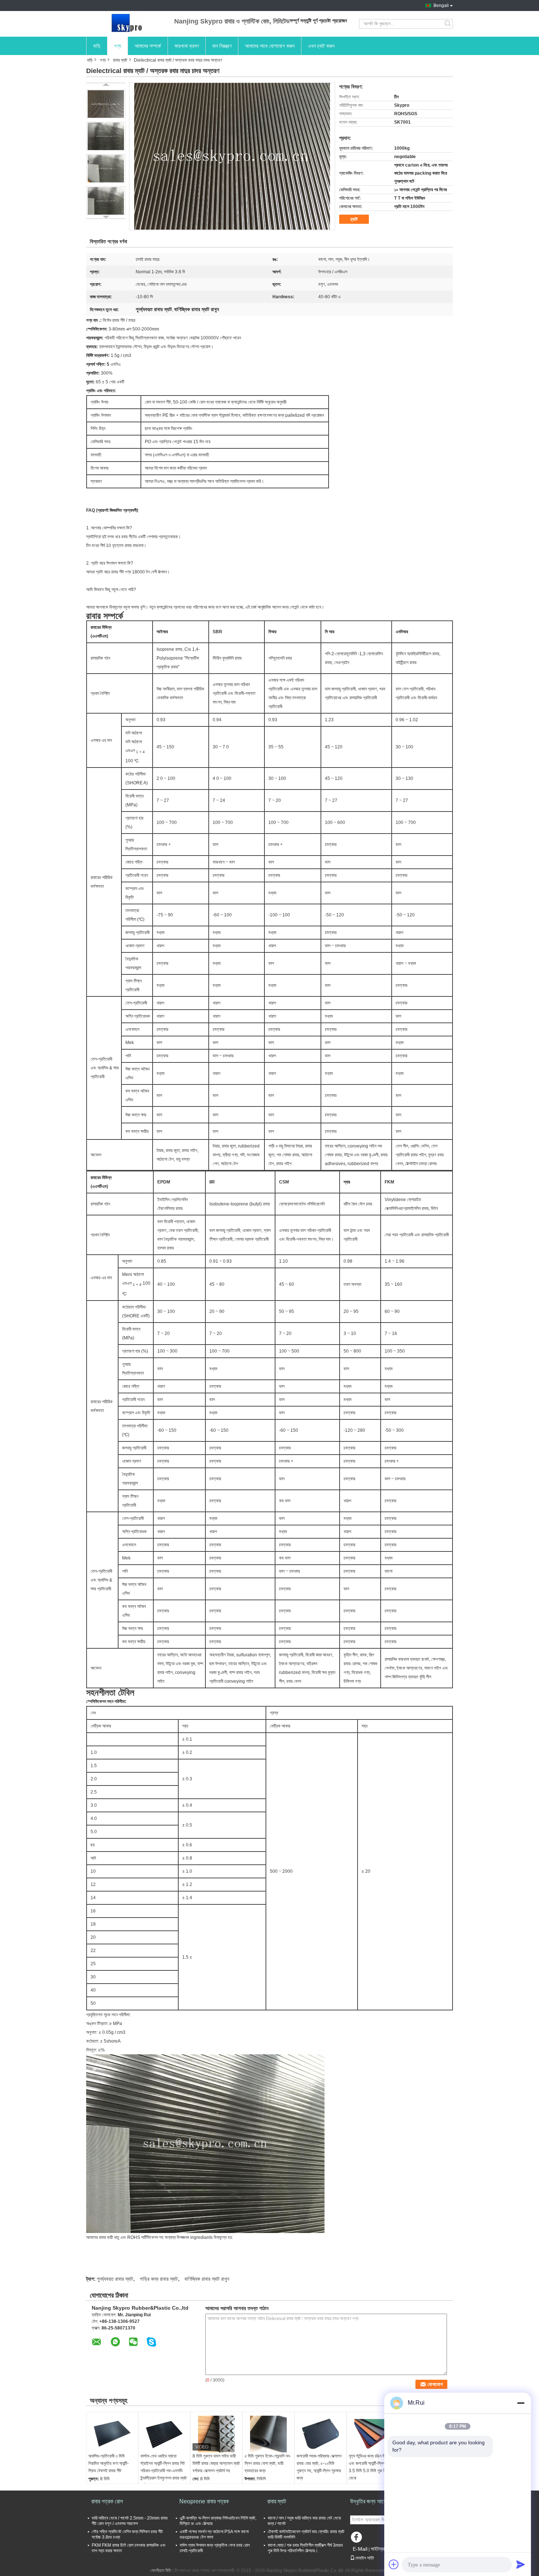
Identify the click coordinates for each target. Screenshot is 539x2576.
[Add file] (394, 2564)
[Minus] (521, 2403)
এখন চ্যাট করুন (321, 46)
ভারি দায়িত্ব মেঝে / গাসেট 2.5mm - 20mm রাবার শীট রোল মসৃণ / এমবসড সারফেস (130, 2521)
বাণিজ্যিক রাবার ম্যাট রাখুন (207, 2279)
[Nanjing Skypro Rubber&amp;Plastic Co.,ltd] (126, 24)
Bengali (441, 6)
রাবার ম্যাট (120, 60)
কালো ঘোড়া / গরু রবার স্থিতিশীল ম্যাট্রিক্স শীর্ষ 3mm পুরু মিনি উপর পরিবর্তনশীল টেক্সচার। (305, 2548)
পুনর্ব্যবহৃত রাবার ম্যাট (115, 2279)
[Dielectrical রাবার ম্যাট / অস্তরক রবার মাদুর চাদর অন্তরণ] (106, 104)
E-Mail (360, 2549)
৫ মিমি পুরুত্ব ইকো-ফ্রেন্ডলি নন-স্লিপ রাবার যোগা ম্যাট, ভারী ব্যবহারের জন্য (268, 2463)
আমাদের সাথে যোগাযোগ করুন (270, 46)
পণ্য (118, 46)
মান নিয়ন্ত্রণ (222, 46)
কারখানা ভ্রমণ (187, 46)
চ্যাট (354, 219)
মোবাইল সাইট (364, 2558)
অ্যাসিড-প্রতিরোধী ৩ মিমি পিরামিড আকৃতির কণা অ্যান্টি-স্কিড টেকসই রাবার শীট (109, 2463)
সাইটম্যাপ (379, 2549)
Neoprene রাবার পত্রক (204, 2501)
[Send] (521, 2564)
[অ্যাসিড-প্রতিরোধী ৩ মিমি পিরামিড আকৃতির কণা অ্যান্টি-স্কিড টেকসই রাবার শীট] (112, 2434)
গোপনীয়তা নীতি (161, 2570)
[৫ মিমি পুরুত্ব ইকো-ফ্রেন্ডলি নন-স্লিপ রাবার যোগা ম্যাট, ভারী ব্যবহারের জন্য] (268, 2434)
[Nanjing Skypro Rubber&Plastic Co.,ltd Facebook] (357, 2539)
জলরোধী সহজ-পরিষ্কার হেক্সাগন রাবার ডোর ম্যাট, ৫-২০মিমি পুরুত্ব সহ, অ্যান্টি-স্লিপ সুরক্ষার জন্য (319, 2467)
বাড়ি (97, 46)
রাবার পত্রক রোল (107, 2501)
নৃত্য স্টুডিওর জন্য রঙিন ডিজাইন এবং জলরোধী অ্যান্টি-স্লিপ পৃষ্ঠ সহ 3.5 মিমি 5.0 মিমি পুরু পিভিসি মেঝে (372, 2467)
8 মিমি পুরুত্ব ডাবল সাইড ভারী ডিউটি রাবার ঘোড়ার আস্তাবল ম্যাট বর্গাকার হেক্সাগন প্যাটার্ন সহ (216, 2463)
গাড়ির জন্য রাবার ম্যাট (159, 2279)
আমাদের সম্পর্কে (148, 46)
